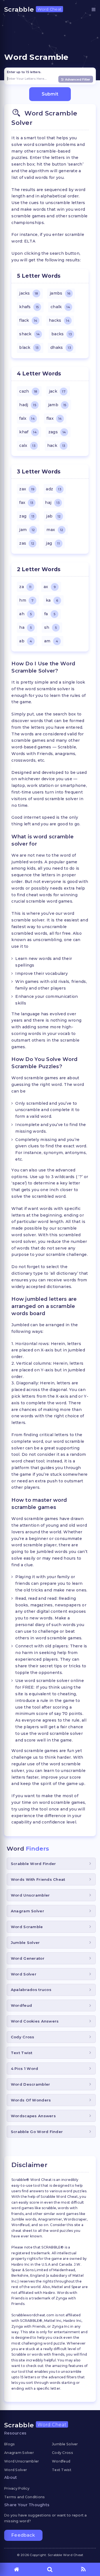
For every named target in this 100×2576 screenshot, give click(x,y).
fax (26, 503)
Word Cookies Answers (35, 2021)
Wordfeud (21, 2005)
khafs (29, 307)
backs (62, 334)
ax (50, 587)
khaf (28, 432)
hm (26, 600)
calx (27, 445)
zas (27, 543)
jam (27, 530)
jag (53, 543)
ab (26, 641)
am (51, 641)
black (29, 347)
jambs (60, 293)
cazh (28, 391)
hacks (59, 320)
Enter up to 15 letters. (24, 72)
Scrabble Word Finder (33, 1864)
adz (53, 489)
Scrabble (33, 9)
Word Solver (24, 1974)
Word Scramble (27, 1927)
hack (56, 445)
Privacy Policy (17, 2488)
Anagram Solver (27, 1911)
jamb (57, 405)
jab (53, 516)
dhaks (61, 347)
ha (25, 627)
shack (29, 334)
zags (57, 432)
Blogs (9, 2444)
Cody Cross (23, 2037)
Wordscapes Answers (33, 2116)
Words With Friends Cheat (38, 1879)
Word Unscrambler (30, 1895)
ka (52, 600)
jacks (28, 293)
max (55, 530)
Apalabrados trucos (31, 1990)
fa (50, 614)
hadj (28, 405)
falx (27, 418)
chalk (60, 307)
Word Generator (28, 1958)
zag (27, 516)
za (25, 587)
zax (27, 489)
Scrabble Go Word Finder (37, 2132)
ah (25, 614)
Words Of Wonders (31, 2100)
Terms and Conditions (25, 2497)
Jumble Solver (25, 1943)
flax (54, 418)
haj (52, 503)
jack (57, 391)
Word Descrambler (30, 2084)
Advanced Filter (78, 79)
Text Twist (22, 2053)
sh (50, 627)
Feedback (23, 2535)
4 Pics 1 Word (25, 2068)
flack (28, 320)
